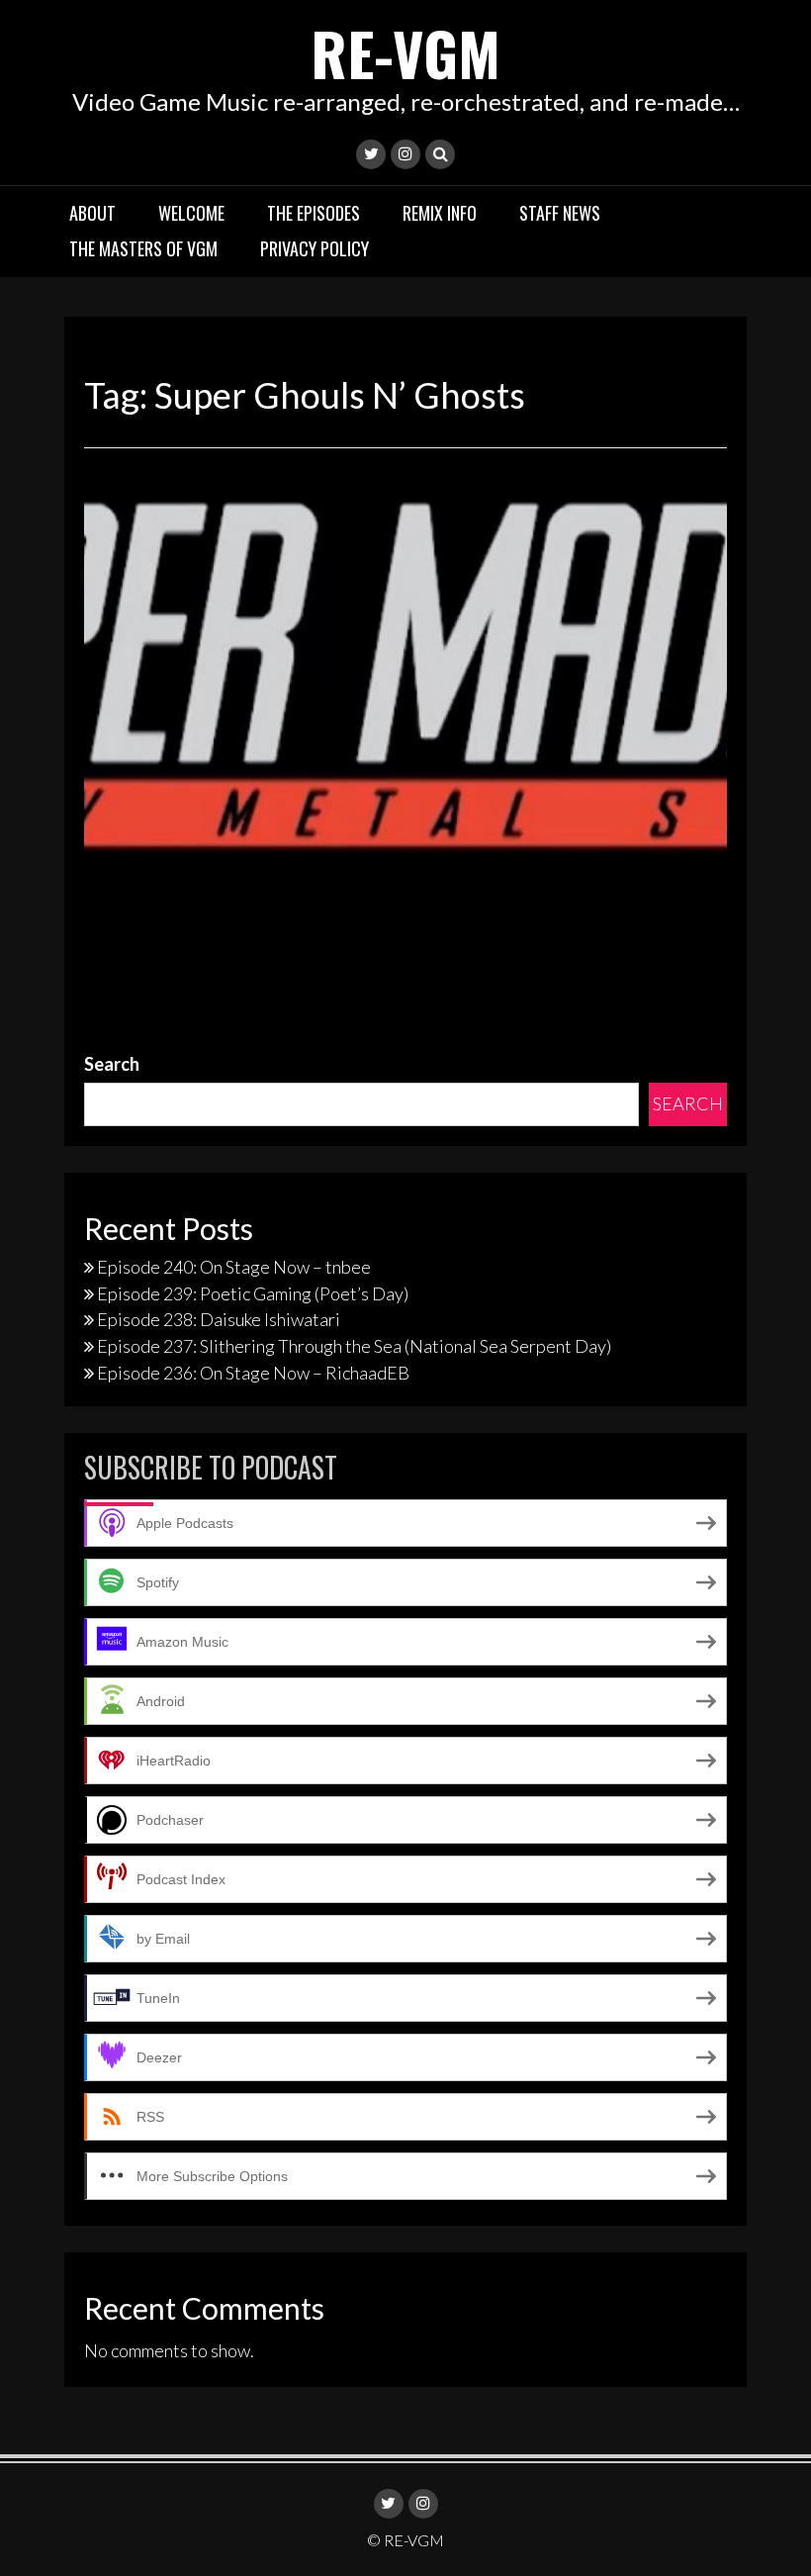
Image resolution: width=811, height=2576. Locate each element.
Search (112, 1064)
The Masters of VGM (143, 248)
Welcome (191, 213)
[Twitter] (371, 154)
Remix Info (440, 213)
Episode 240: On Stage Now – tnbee (234, 1267)
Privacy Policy (315, 248)
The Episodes (314, 213)
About (92, 213)
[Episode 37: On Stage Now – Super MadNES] (405, 668)
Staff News (560, 213)
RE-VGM (405, 52)
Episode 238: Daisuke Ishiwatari (219, 1319)
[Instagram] (405, 154)
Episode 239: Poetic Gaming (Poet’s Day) (253, 1293)
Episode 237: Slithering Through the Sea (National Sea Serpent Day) (354, 1346)
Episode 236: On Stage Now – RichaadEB (253, 1373)
